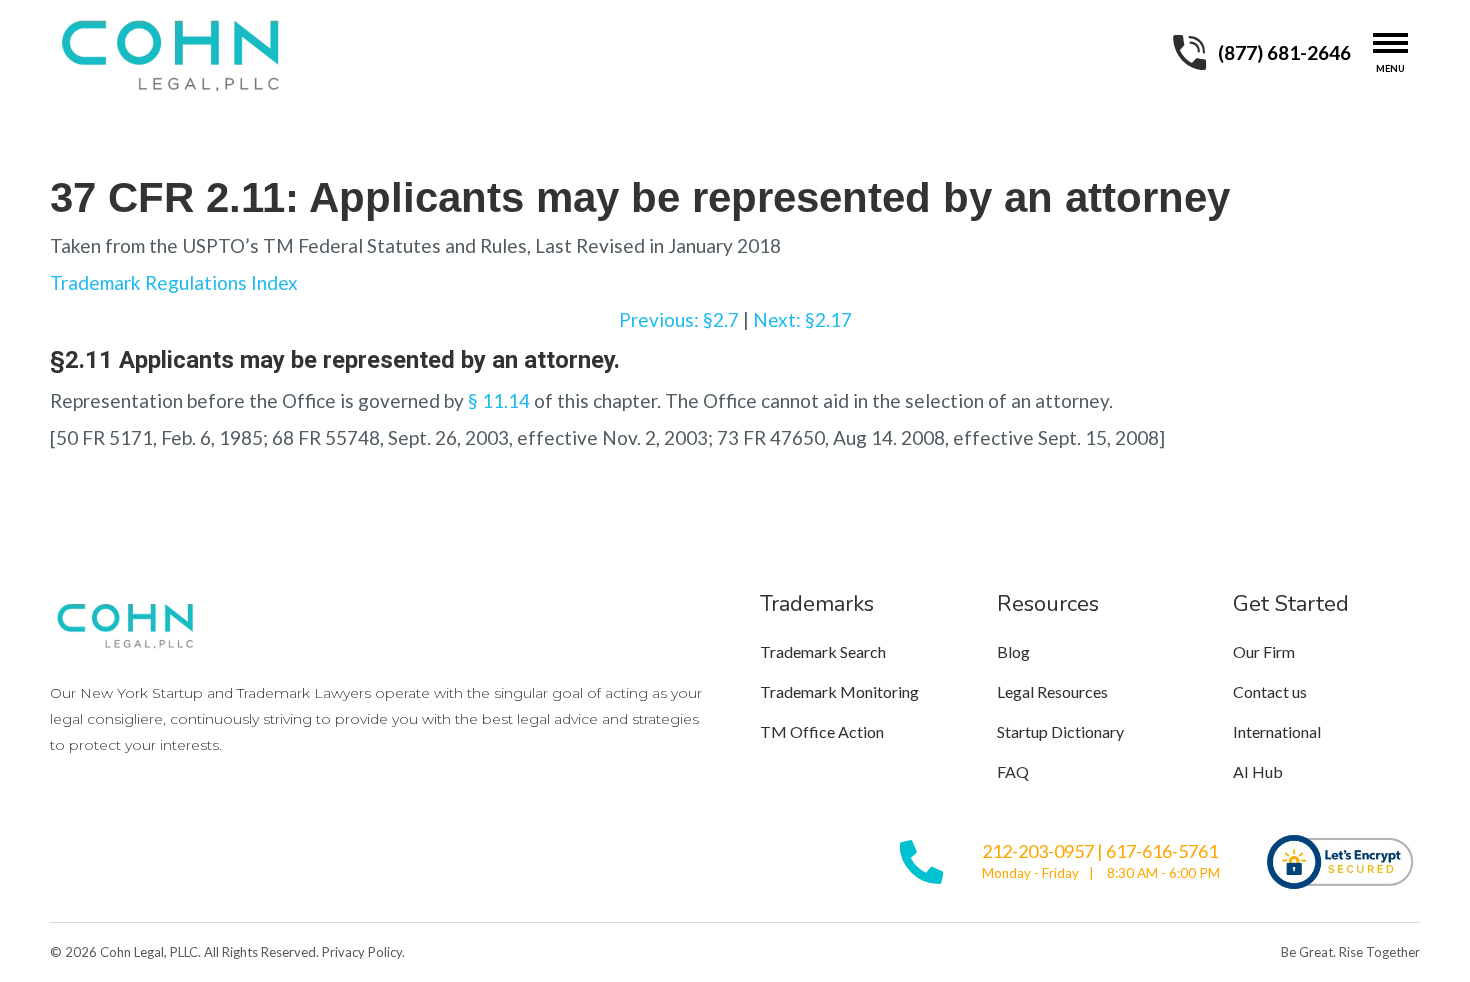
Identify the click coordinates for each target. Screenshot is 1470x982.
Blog (1013, 651)
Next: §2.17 (802, 319)
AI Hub (1258, 771)
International (1277, 731)
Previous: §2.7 (679, 319)
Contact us (1270, 691)
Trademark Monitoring (839, 691)
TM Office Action (822, 731)
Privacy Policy (362, 952)
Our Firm (1264, 651)
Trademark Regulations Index (174, 282)
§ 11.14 (499, 400)
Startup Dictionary (1060, 731)
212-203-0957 (1038, 851)
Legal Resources (1052, 691)
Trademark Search (823, 651)
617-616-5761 (1162, 851)
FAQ (1013, 771)
